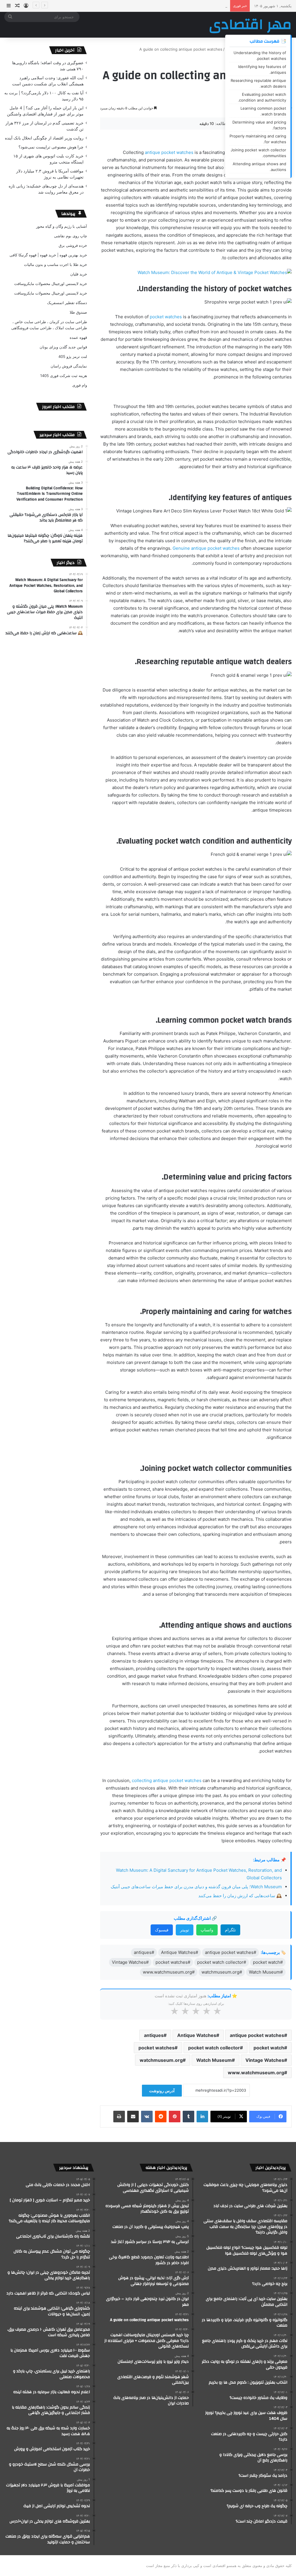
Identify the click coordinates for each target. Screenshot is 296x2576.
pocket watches (166, 317)
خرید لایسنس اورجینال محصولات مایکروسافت (51, 284)
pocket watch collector (214, 2048)
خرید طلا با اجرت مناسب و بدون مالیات (55, 264)
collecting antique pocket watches (167, 1780)
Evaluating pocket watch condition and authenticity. (262, 97)
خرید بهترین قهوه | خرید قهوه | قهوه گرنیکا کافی (48, 255)
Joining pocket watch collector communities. (258, 153)
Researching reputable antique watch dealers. (258, 83)
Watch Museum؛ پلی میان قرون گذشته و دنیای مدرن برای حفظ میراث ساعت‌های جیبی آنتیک (196, 1887)
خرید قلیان (79, 274)
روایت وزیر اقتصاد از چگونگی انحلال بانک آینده (44, 138)
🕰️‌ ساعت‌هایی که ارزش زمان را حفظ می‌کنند (240, 1896)
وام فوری (80, 385)
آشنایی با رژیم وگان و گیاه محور (62, 226)
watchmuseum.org (161, 2060)
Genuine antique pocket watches (206, 548)
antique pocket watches (169, 152)
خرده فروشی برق (73, 245)
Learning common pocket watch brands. (263, 111)
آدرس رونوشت (162, 2091)
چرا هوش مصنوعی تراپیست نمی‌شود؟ (51, 147)
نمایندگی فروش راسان (69, 366)
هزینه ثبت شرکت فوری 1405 (64, 376)
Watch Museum (214, 2060)
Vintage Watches (265, 2060)
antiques (154, 2035)
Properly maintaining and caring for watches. (258, 139)
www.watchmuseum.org (256, 2073)
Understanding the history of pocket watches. (260, 56)
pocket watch (269, 2048)
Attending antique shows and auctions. (259, 167)
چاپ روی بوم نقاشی (71, 236)
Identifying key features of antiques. (262, 69)
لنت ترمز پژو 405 (73, 356)
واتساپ (207, 1930)
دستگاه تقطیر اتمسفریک (67, 303)
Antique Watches (197, 2035)
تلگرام (230, 1930)
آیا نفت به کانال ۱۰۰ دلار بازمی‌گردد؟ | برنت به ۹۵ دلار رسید (180, 6)
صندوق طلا (78, 312)
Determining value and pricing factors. (259, 125)
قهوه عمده (78, 337)
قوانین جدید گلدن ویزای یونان (63, 347)
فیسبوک (162, 1930)
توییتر (185, 1930)
